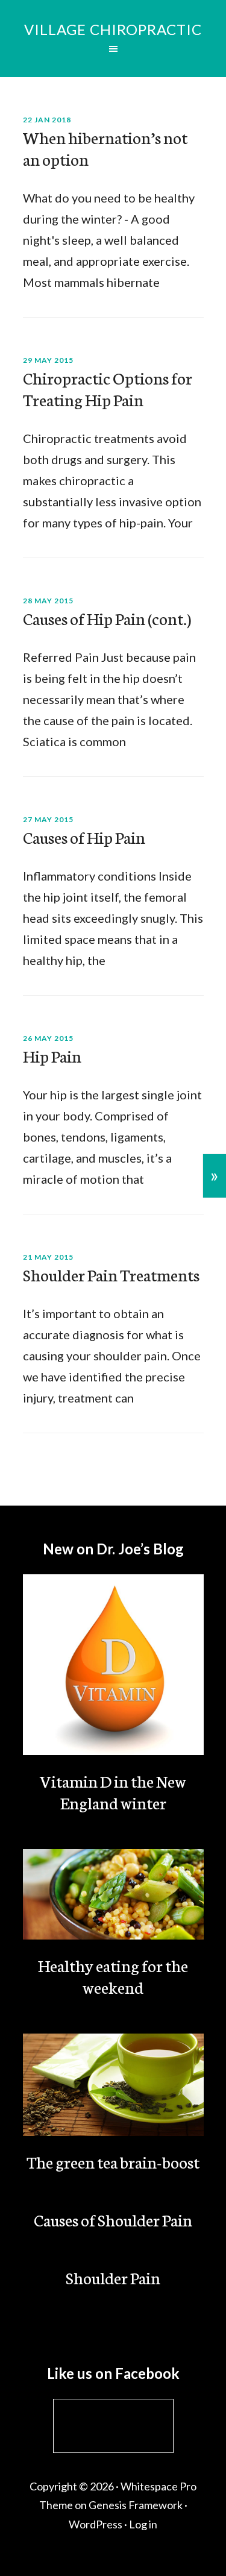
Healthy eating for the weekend (113, 1976)
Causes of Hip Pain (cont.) (107, 618)
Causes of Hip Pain (84, 837)
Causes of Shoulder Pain (113, 2219)
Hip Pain (52, 1055)
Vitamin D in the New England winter (113, 1791)
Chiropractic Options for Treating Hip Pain (108, 388)
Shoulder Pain (113, 2277)
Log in (143, 2524)
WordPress (96, 2524)
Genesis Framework (136, 2505)
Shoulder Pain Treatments (111, 1274)
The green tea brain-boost (113, 2161)
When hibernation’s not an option (105, 148)
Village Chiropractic (113, 29)
